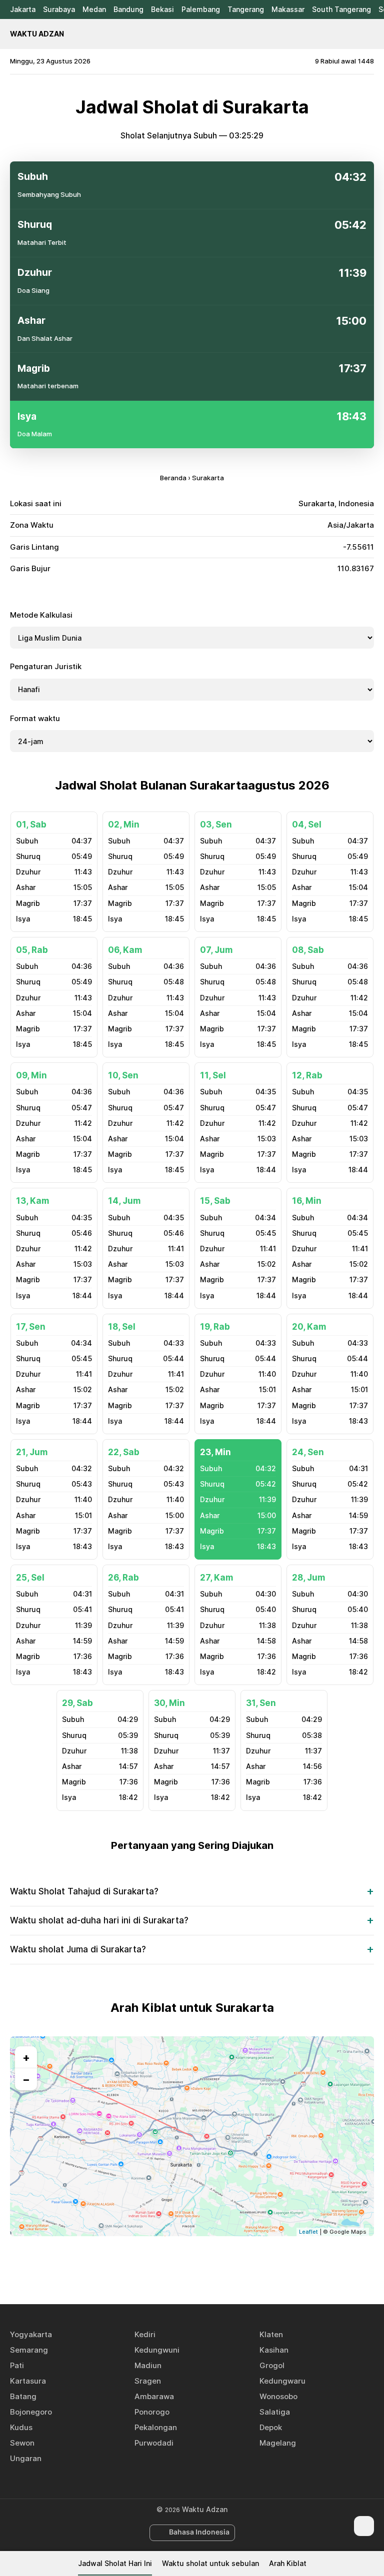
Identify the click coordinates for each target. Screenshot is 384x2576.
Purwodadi (154, 2443)
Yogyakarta (31, 2334)
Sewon (22, 2443)
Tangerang (246, 9)
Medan (94, 9)
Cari (369, 34)
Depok (271, 2427)
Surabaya (59, 9)
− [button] (26, 2079)
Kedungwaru (282, 2381)
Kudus (21, 2427)
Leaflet (308, 2232)
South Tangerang (341, 9)
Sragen (148, 2381)
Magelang (278, 2443)
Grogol (272, 2365)
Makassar (288, 9)
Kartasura (28, 2381)
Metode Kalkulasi (41, 615)
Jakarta (23, 9)
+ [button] (26, 2057)
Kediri (145, 2334)
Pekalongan (156, 2427)
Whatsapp (226, 2268)
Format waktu (35, 718)
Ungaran (26, 2458)
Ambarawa (154, 2396)
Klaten (271, 2334)
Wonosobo (278, 2396)
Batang (23, 2396)
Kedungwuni (157, 2350)
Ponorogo (152, 2412)
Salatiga (275, 2412)
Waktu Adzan (37, 34)
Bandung (128, 9)
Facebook (157, 2268)
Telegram (203, 2268)
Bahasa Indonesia (199, 2532)
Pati (17, 2365)
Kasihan (274, 2350)
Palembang (201, 9)
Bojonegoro (31, 2412)
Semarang (29, 2350)
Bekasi (162, 9)
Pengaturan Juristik (46, 666)
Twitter (180, 2268)
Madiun (148, 2365)
